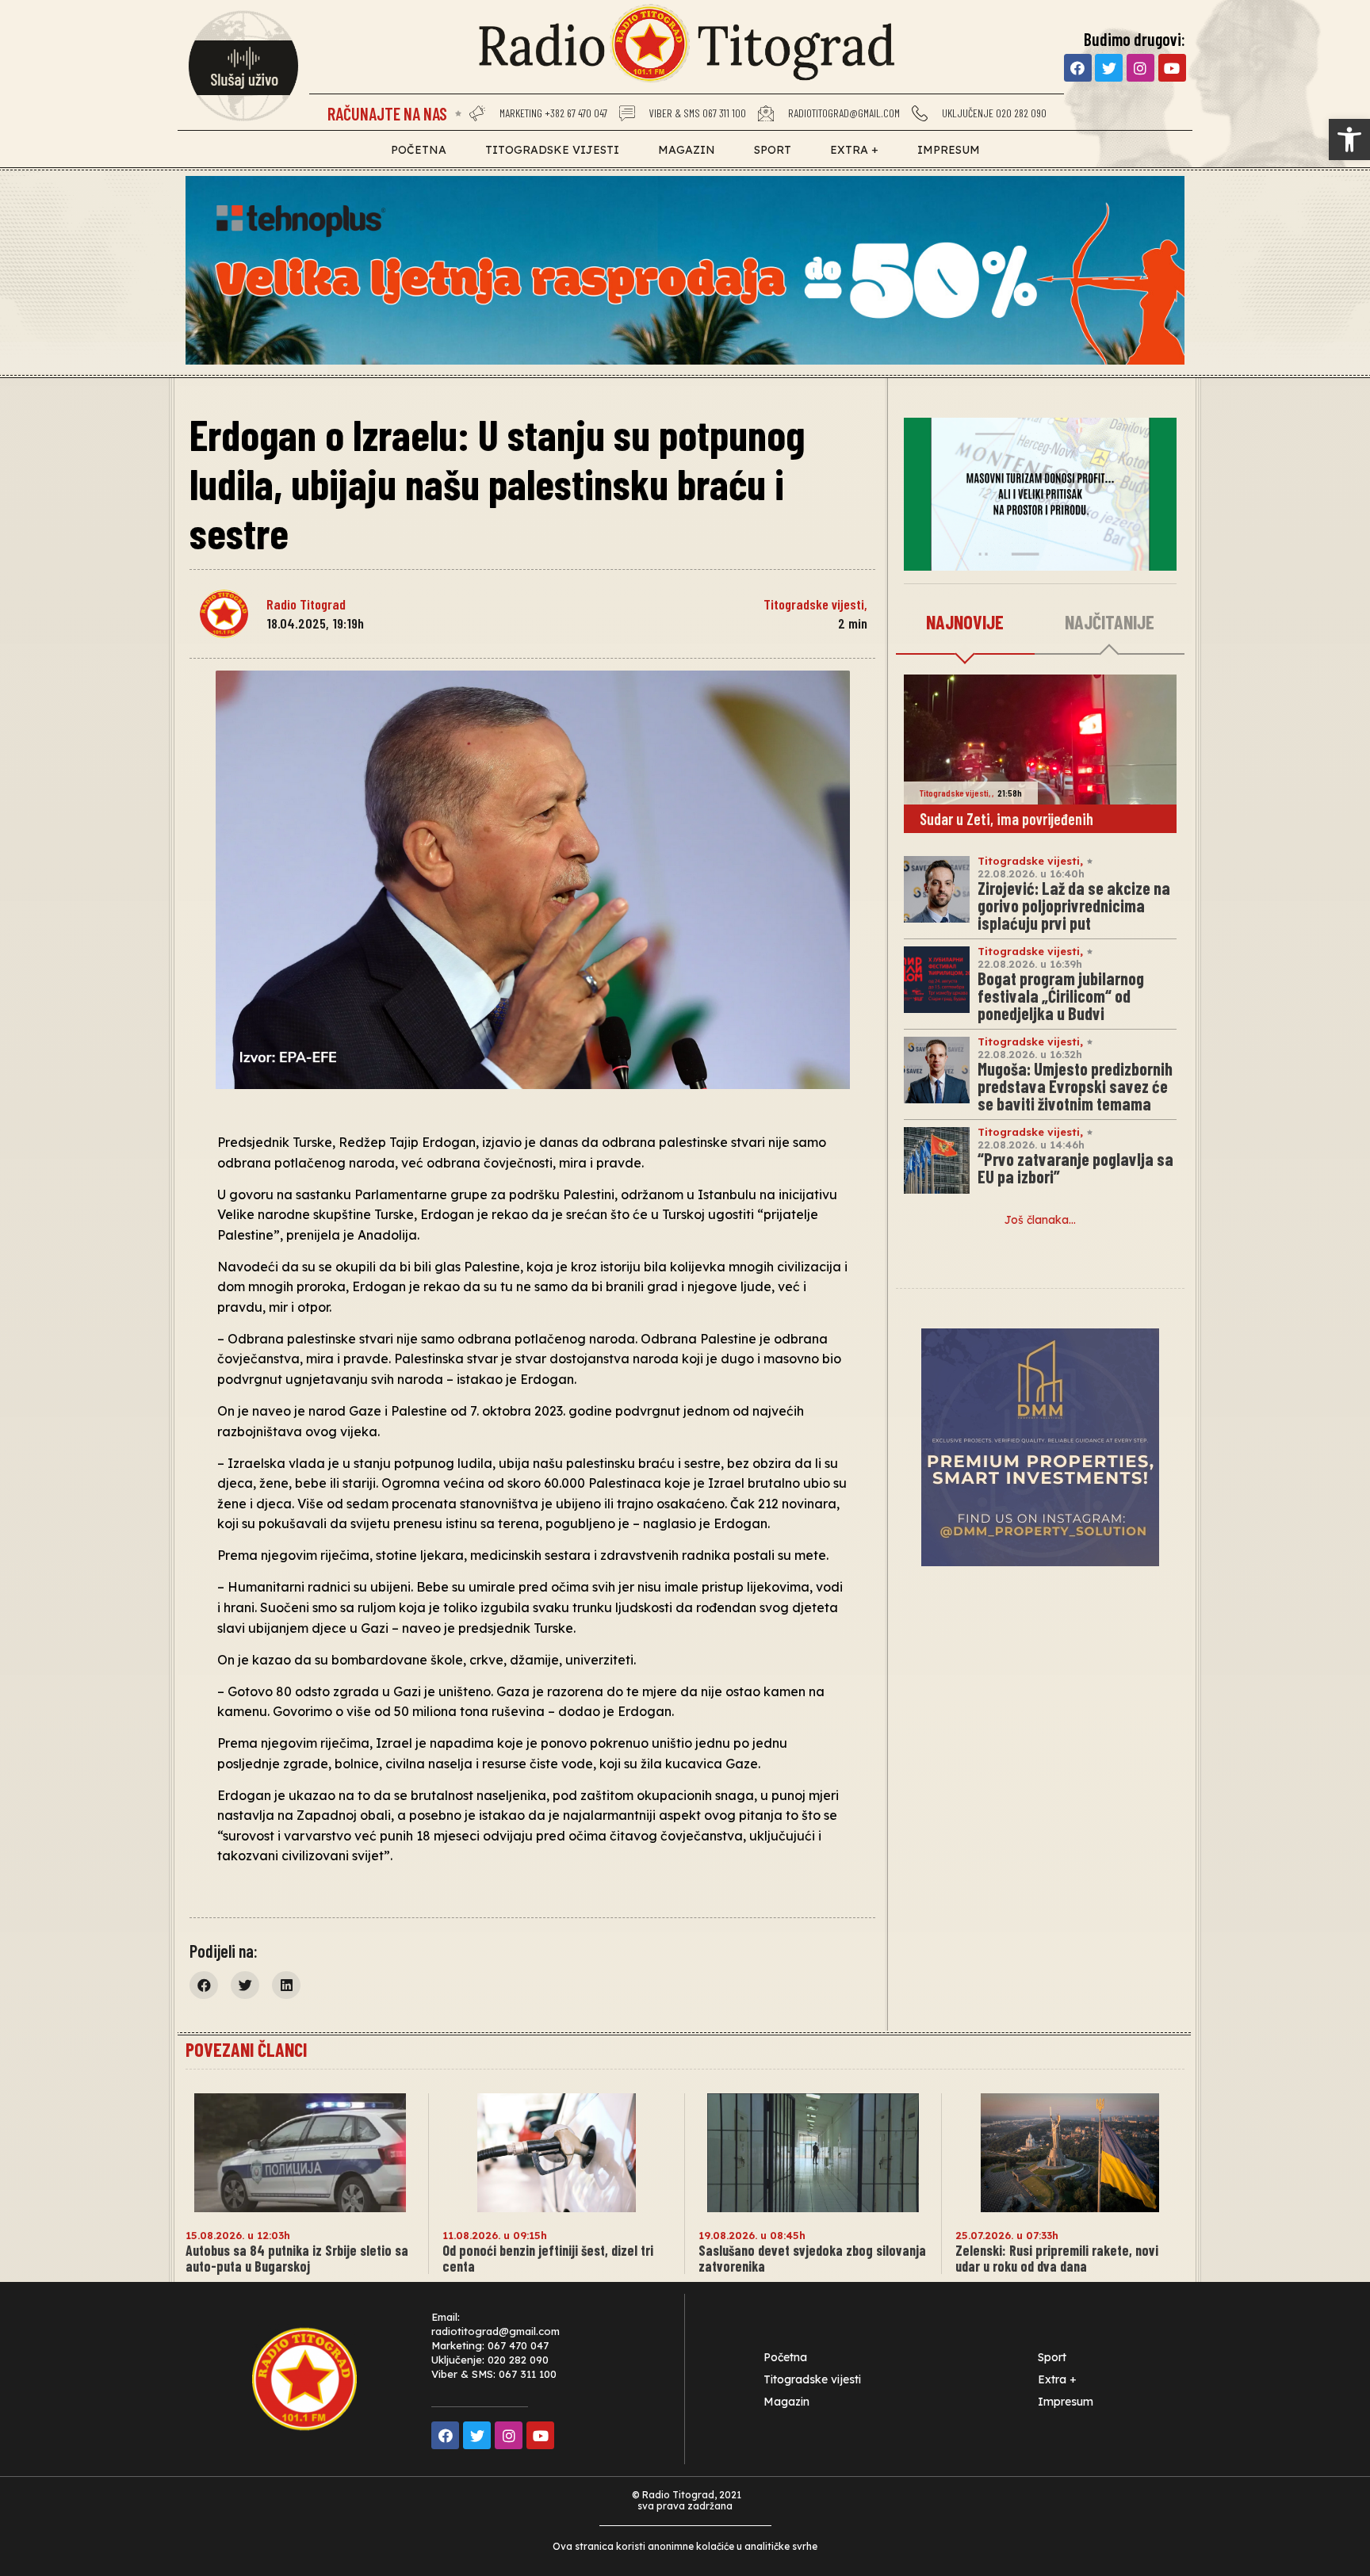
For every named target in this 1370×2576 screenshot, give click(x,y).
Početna (419, 150)
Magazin (687, 150)
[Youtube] (1172, 68)
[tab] (965, 623)
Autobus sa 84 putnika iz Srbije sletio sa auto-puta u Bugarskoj (297, 2258)
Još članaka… (1040, 1220)
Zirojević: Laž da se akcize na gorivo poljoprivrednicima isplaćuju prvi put (1074, 905)
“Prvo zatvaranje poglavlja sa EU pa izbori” (1075, 1168)
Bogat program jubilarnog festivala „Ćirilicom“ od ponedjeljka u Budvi (1061, 996)
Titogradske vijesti (552, 150)
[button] (1349, 140)
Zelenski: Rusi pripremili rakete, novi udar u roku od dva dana (1057, 2258)
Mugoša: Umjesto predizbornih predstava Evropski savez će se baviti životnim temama (1075, 1086)
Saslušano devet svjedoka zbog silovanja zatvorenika (812, 2258)
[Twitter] (1109, 68)
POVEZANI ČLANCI (246, 2049)
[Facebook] (1078, 68)
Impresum (949, 150)
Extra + (854, 150)
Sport (773, 150)
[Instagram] (1140, 68)
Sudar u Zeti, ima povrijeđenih (1006, 819)
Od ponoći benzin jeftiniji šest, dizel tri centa (548, 2258)
